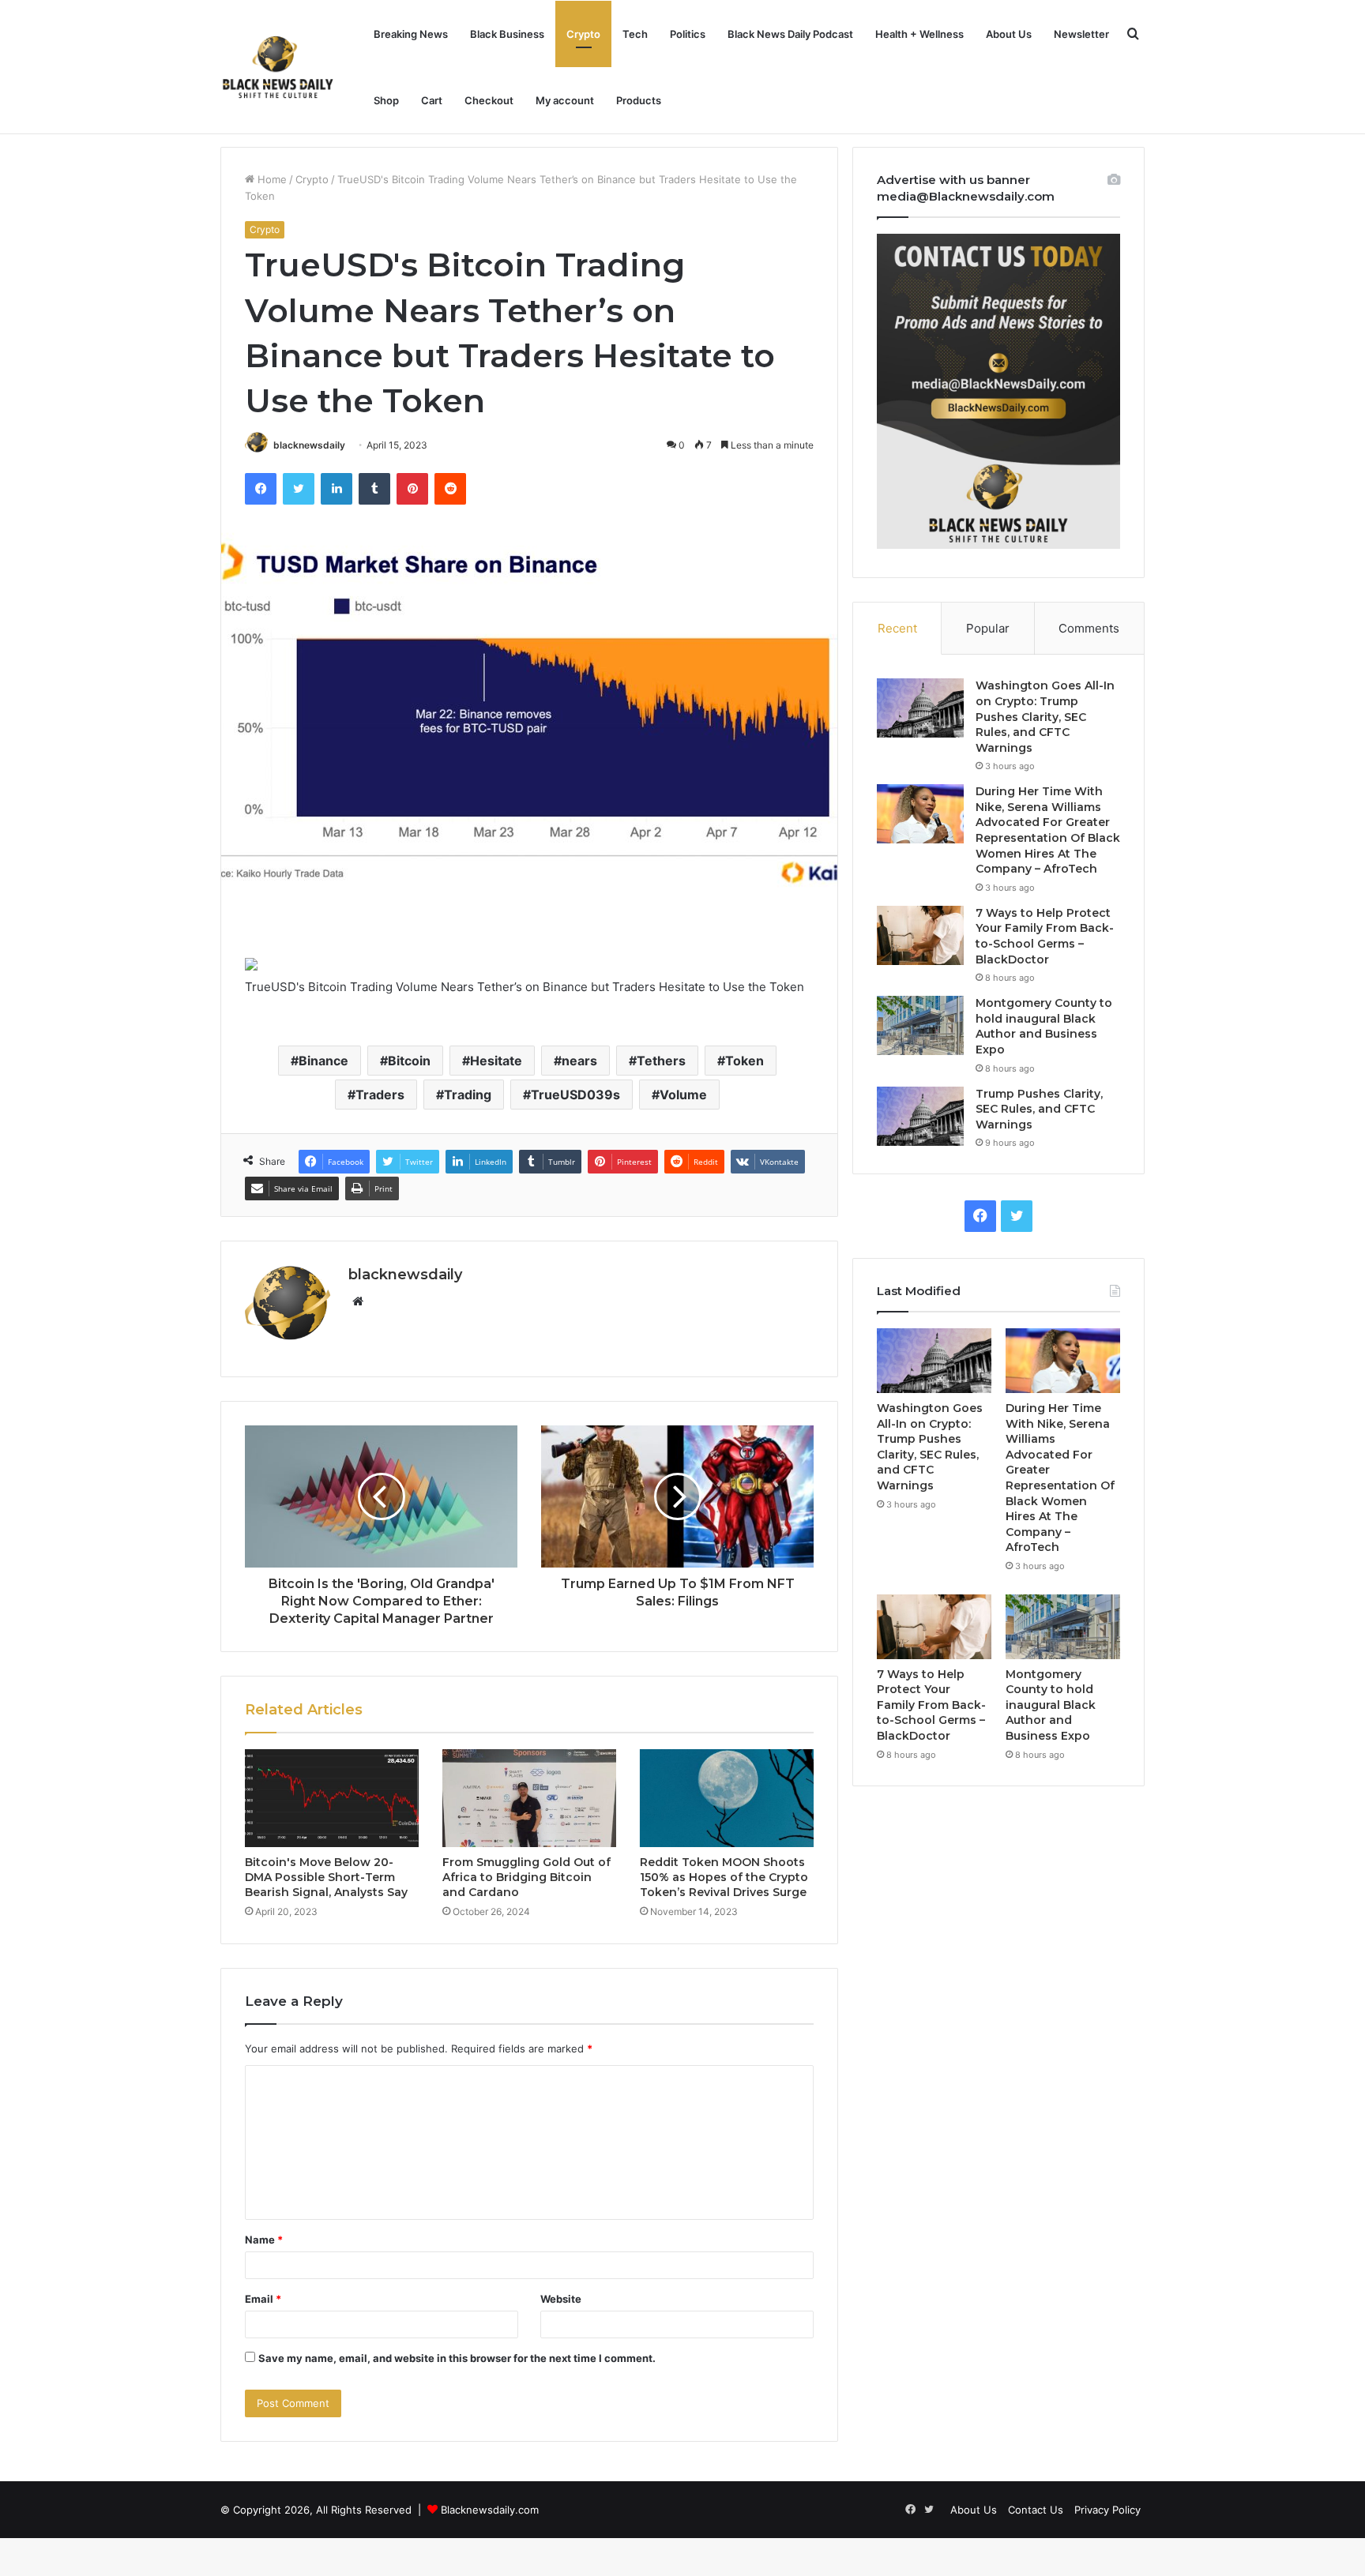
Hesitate (496, 1061)
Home (271, 179)
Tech (635, 34)
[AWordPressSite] (278, 67)
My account (565, 100)
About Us (1009, 34)
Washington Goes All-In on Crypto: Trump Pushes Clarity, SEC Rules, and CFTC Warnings (1045, 716)
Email (263, 2299)
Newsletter (1081, 34)
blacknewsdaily (309, 445)
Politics (688, 34)
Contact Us (1036, 2510)
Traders (380, 1095)
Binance (323, 1061)
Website (561, 2299)
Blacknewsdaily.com (490, 2510)
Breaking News (411, 34)
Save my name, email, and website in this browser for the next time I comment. (457, 2358)
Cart (432, 100)
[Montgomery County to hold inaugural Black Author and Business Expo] (920, 1025)
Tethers (661, 1061)
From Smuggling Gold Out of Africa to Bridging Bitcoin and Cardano (526, 1877)
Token (745, 1061)
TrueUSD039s (575, 1095)
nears (579, 1061)
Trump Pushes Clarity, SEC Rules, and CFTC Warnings (1039, 1109)
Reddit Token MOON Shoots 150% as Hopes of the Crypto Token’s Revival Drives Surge (724, 1877)
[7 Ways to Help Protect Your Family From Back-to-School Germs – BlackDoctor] (920, 935)
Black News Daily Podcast (790, 34)
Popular (988, 628)
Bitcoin (409, 1061)
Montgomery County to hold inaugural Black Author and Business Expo (1044, 1026)
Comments (1089, 628)
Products (639, 100)
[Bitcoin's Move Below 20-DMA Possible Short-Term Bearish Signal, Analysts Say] (332, 1798)
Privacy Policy (1107, 2510)
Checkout (489, 100)
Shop (386, 100)
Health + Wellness (919, 34)
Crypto (583, 34)
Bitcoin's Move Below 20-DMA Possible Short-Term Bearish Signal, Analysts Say (326, 1877)
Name (264, 2240)
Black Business (507, 34)
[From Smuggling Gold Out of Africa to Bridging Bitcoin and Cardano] (529, 1798)
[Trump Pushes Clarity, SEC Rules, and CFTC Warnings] (920, 1116)
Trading (468, 1095)
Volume (683, 1095)
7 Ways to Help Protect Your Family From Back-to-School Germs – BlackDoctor (1045, 936)
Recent (897, 628)
